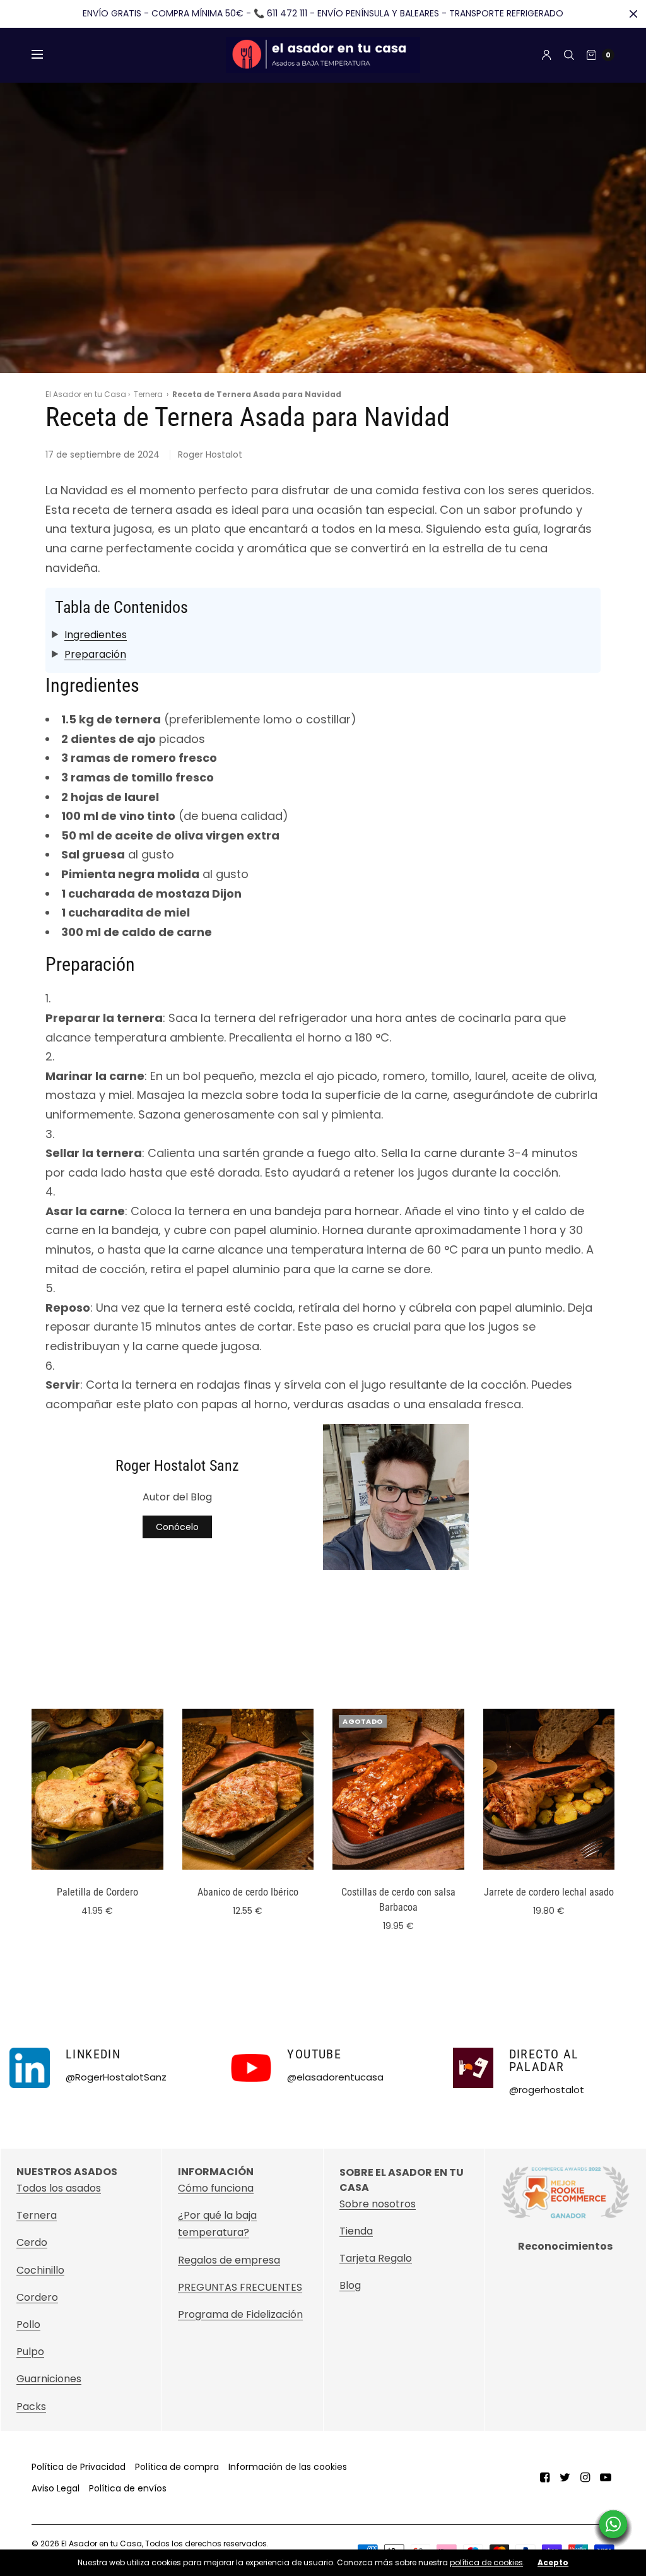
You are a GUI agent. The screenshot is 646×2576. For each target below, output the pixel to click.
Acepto (553, 2563)
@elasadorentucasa (335, 2077)
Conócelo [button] (177, 1527)
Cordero (37, 2297)
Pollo (28, 2324)
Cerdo (32, 2242)
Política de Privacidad (79, 2467)
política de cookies (486, 2562)
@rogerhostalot (547, 2090)
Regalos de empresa (229, 2260)
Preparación (95, 654)
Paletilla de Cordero (97, 1892)
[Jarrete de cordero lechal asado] (549, 1789)
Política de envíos (128, 2488)
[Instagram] (585, 2478)
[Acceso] (547, 55)
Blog (350, 2285)
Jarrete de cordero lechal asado (549, 1892)
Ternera (148, 394)
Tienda (356, 2230)
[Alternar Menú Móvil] (45, 55)
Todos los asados (59, 2188)
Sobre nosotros (378, 2203)
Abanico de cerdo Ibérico (248, 1892)
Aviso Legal (56, 2488)
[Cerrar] (633, 14)
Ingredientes (96, 635)
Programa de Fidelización (240, 2314)
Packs (31, 2407)
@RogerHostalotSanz (116, 2077)
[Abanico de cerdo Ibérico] (248, 1789)
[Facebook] (545, 2478)
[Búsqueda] (569, 55)
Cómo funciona (216, 2188)
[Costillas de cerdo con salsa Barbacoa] (398, 1789)
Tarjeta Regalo (376, 2258)
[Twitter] (565, 2478)
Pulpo (30, 2352)
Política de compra (177, 2467)
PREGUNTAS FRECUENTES (240, 2287)
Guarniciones (49, 2379)
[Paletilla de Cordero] (97, 1789)
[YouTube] (606, 2478)
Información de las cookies (288, 2467)
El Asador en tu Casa (86, 394)
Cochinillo (40, 2270)
